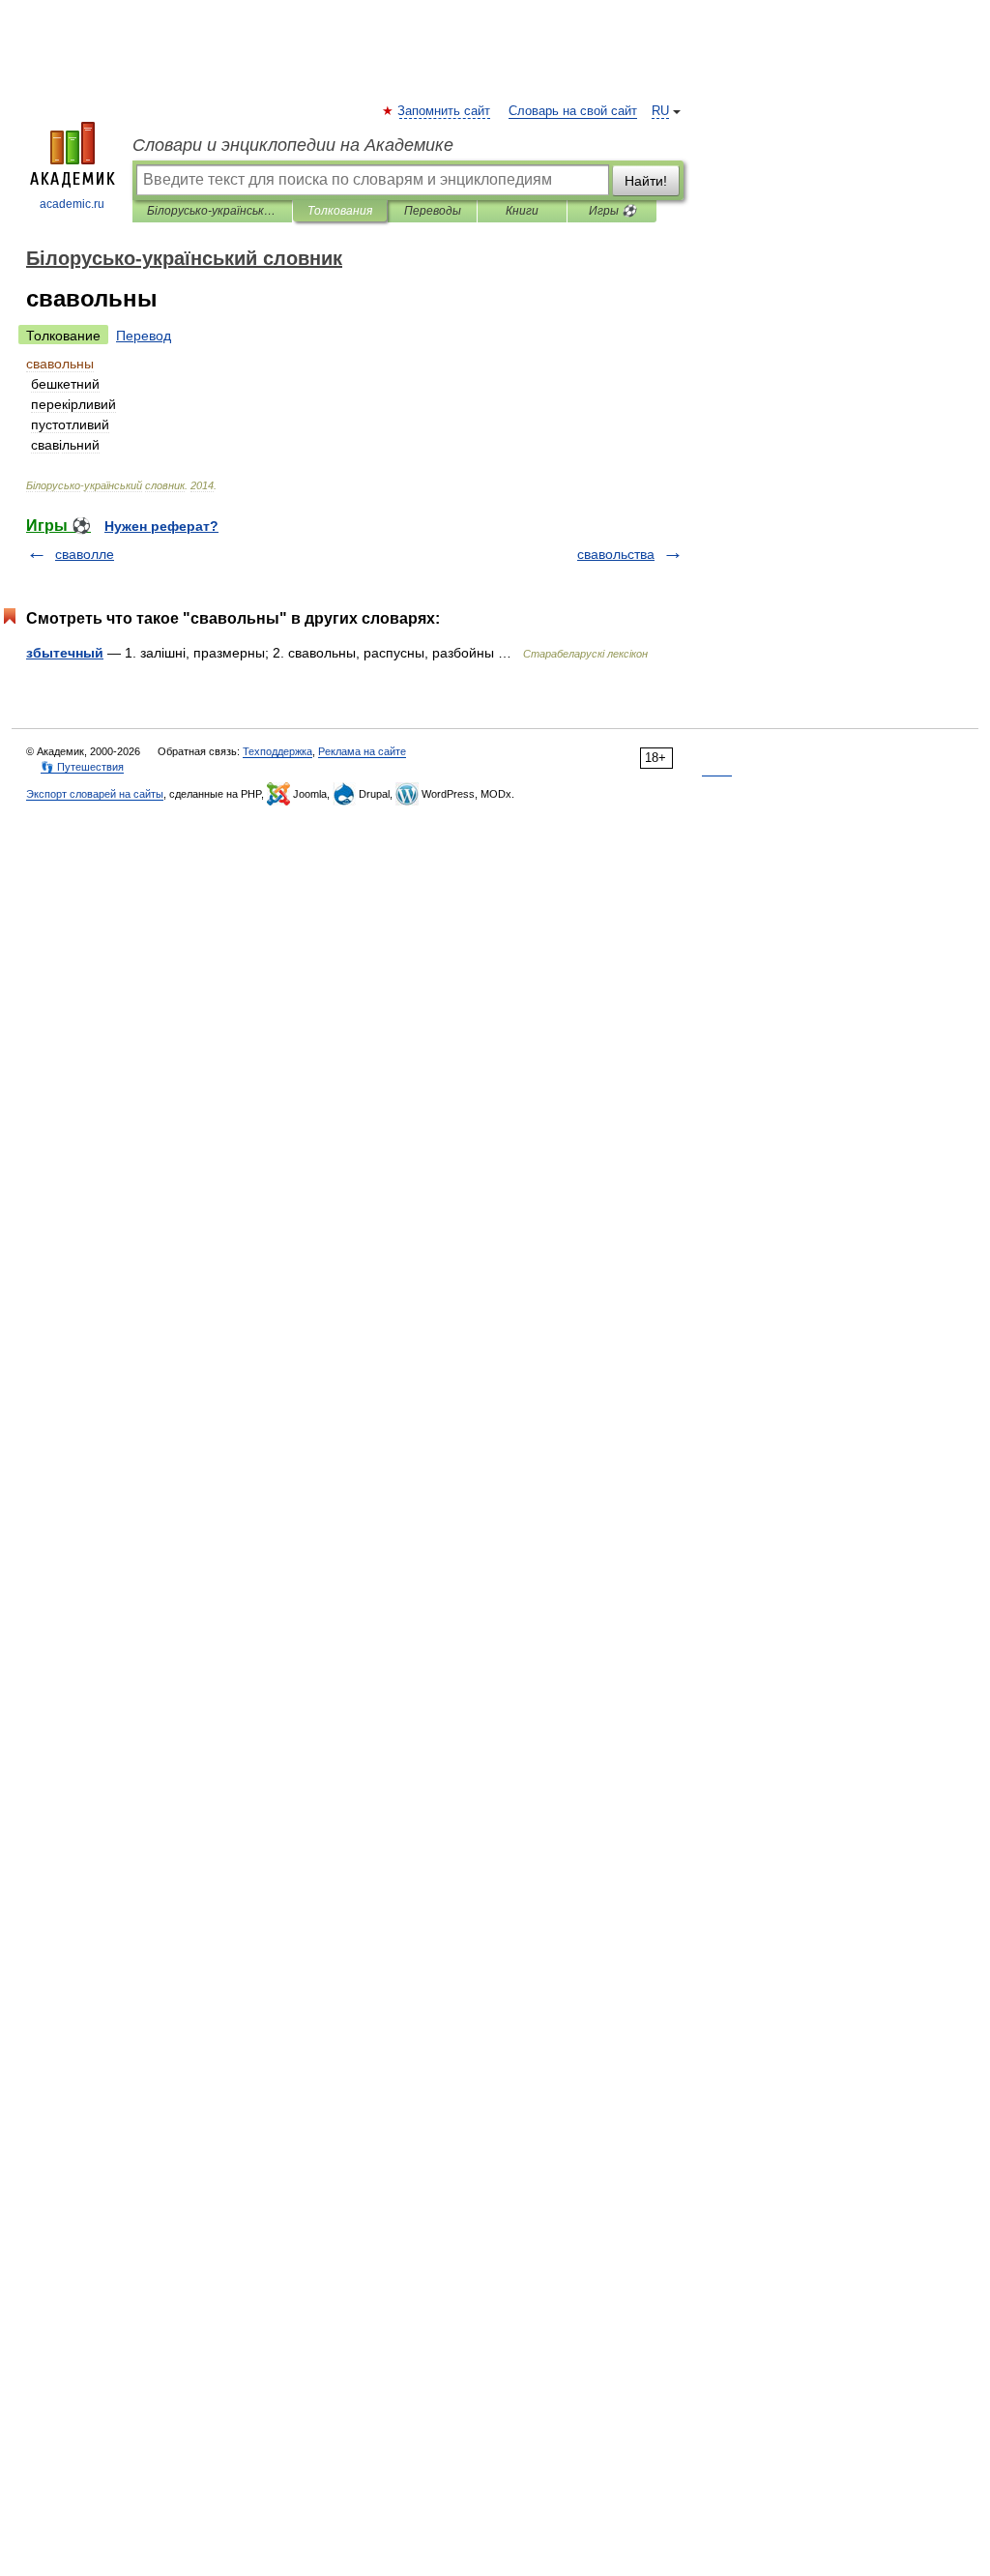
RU (660, 111)
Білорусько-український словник (212, 211)
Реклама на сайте (362, 751)
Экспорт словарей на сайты (95, 794)
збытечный (65, 653)
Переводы (433, 211)
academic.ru (72, 204)
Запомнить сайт (445, 111)
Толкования (340, 211)
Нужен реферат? (161, 526)
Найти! (646, 181)
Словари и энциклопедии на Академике (293, 145)
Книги (522, 211)
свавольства (616, 554)
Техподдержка (277, 751)
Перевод (144, 336)
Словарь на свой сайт (573, 111)
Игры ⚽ (612, 211)
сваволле (85, 554)
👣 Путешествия (82, 767)
